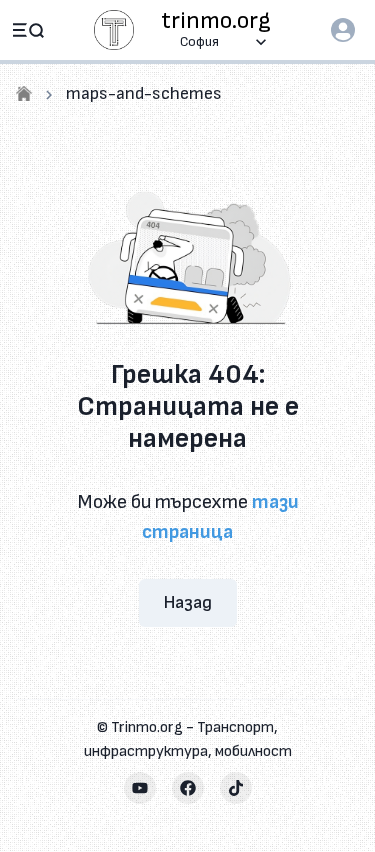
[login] (343, 30)
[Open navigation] (28, 30)
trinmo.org (216, 21)
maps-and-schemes (144, 93)
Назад (188, 602)
